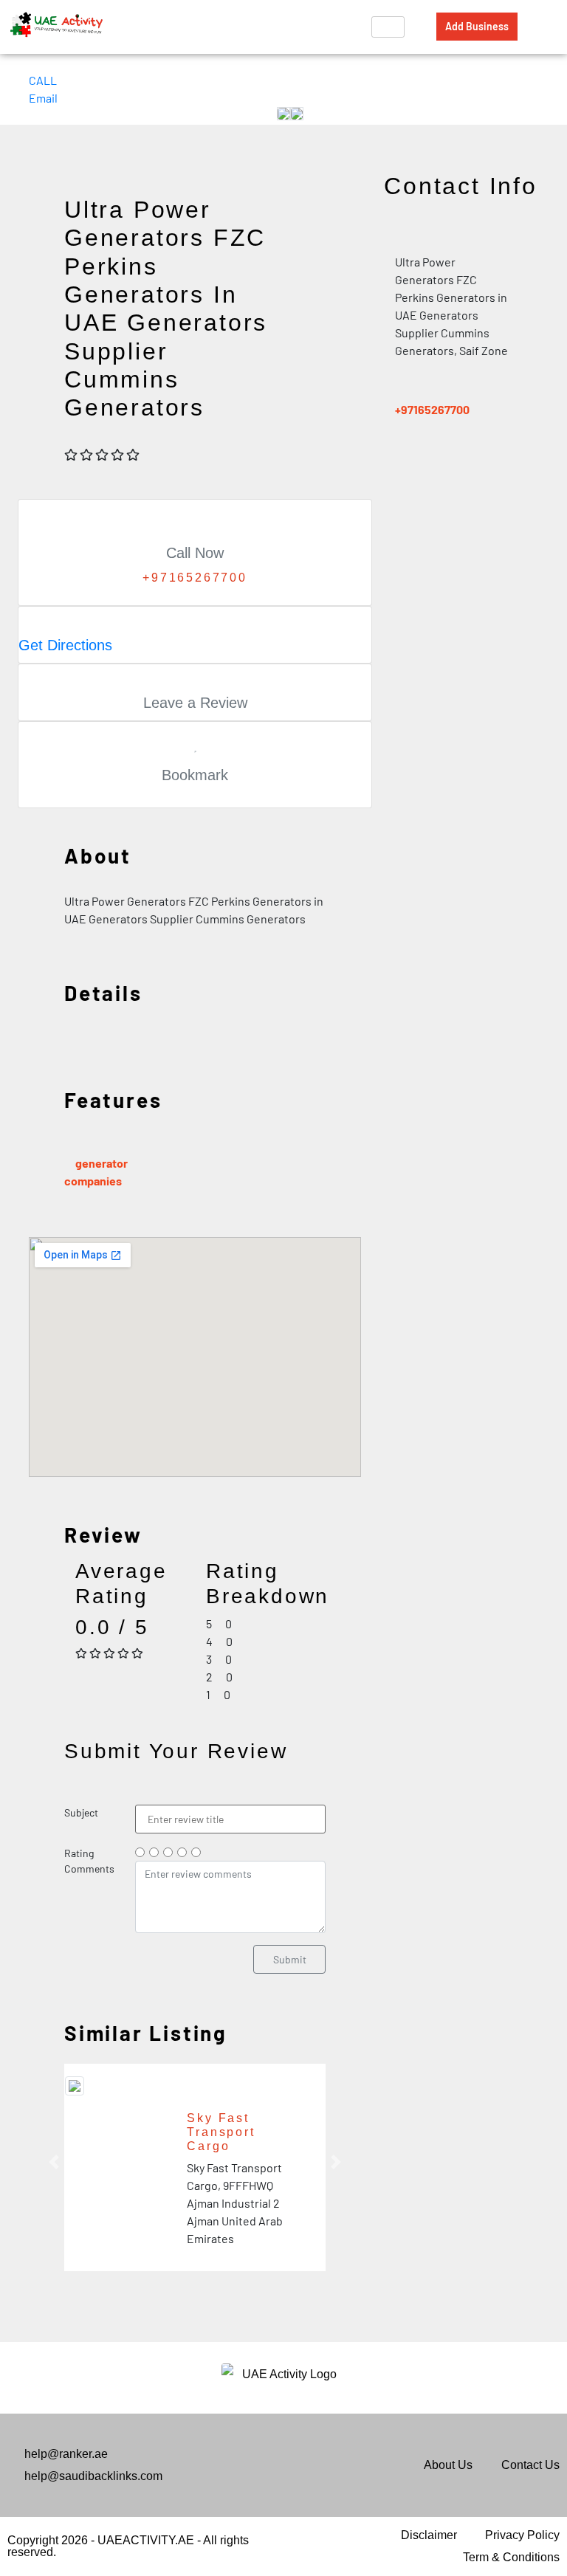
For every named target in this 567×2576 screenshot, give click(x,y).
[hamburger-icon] (388, 27)
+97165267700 (432, 409)
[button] (54, 2162)
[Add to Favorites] (195, 745)
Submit (290, 1959)
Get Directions (65, 645)
